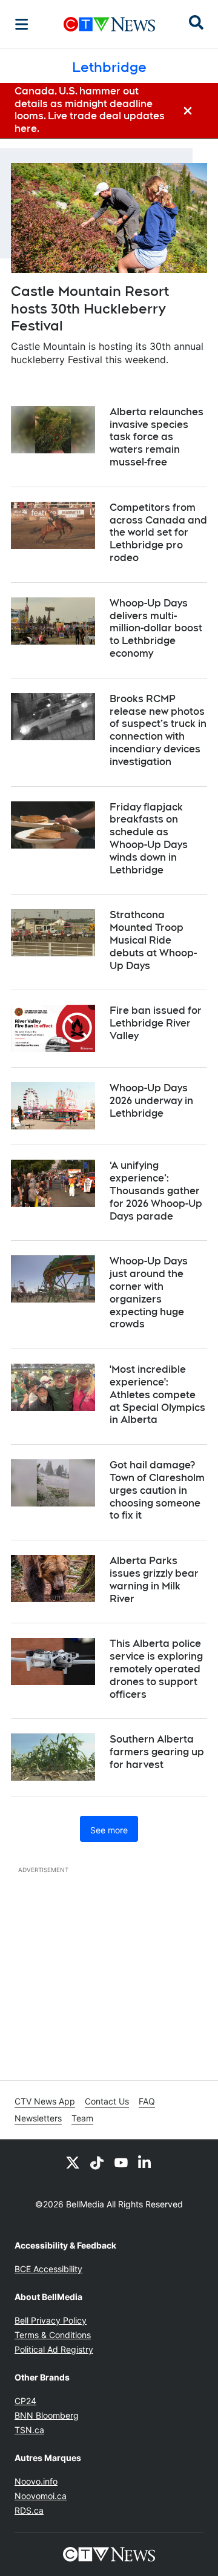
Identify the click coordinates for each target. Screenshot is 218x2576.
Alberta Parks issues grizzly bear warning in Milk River (154, 1579)
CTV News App (45, 2101)
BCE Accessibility (48, 2269)
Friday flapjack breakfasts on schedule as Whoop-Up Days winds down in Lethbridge (149, 839)
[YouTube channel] (121, 2162)
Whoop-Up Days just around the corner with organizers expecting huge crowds (149, 1293)
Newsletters (38, 2118)
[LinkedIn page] (145, 2162)
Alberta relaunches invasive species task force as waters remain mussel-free (157, 437)
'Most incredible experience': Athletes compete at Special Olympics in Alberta (157, 1395)
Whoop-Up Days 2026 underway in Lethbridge (151, 1101)
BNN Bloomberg (47, 2415)
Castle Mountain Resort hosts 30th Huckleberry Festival (90, 308)
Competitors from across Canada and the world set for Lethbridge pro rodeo (158, 533)
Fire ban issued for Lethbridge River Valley (156, 1023)
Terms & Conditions (53, 2335)
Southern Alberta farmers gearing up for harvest (157, 1752)
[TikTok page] (97, 2162)
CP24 (25, 2401)
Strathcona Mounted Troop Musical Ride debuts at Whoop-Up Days (153, 940)
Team (82, 2118)
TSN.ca (29, 2430)
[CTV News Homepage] (109, 24)
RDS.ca (29, 2510)
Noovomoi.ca (41, 2496)
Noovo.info (36, 2481)
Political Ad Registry (54, 2349)
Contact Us (107, 2101)
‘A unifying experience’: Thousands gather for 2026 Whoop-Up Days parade (156, 1191)
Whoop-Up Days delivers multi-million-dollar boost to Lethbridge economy (156, 628)
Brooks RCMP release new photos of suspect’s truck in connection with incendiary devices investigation (158, 730)
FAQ (147, 2101)
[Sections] (22, 24)
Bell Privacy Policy (51, 2320)
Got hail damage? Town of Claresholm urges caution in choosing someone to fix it (157, 1490)
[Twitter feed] (73, 2162)
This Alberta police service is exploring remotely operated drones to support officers (156, 1669)
